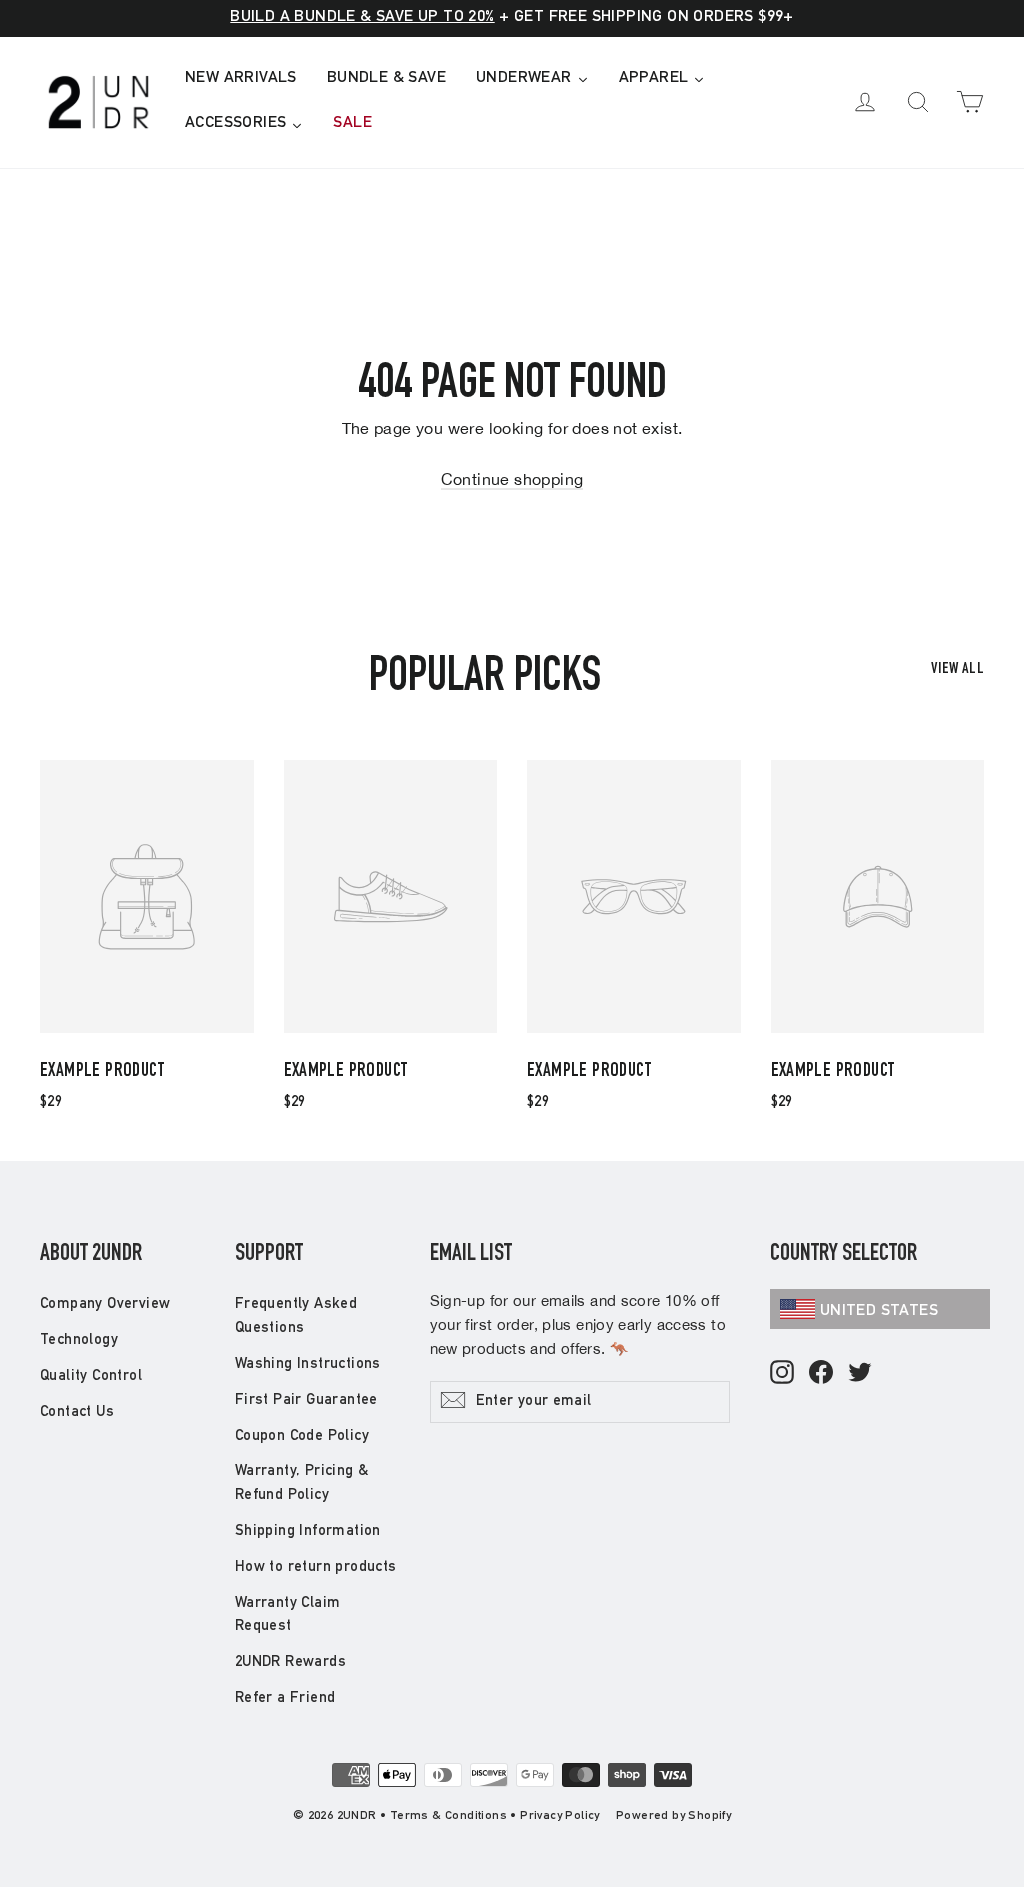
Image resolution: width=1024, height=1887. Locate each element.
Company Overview (105, 1304)
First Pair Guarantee (306, 1400)
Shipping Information (308, 1531)
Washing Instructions (308, 1364)
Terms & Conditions (448, 1816)
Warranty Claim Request (288, 1615)
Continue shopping (512, 479)
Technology (79, 1340)
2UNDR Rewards (290, 1662)
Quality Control (91, 1376)
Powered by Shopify (673, 1816)
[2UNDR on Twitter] (860, 1373)
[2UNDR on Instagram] (782, 1373)
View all (957, 670)
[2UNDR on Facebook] (821, 1373)
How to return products (316, 1567)
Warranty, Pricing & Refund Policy (302, 1483)
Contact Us (77, 1412)
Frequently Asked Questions (296, 1316)
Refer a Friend (285, 1698)
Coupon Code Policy (302, 1436)
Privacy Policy (560, 1816)
